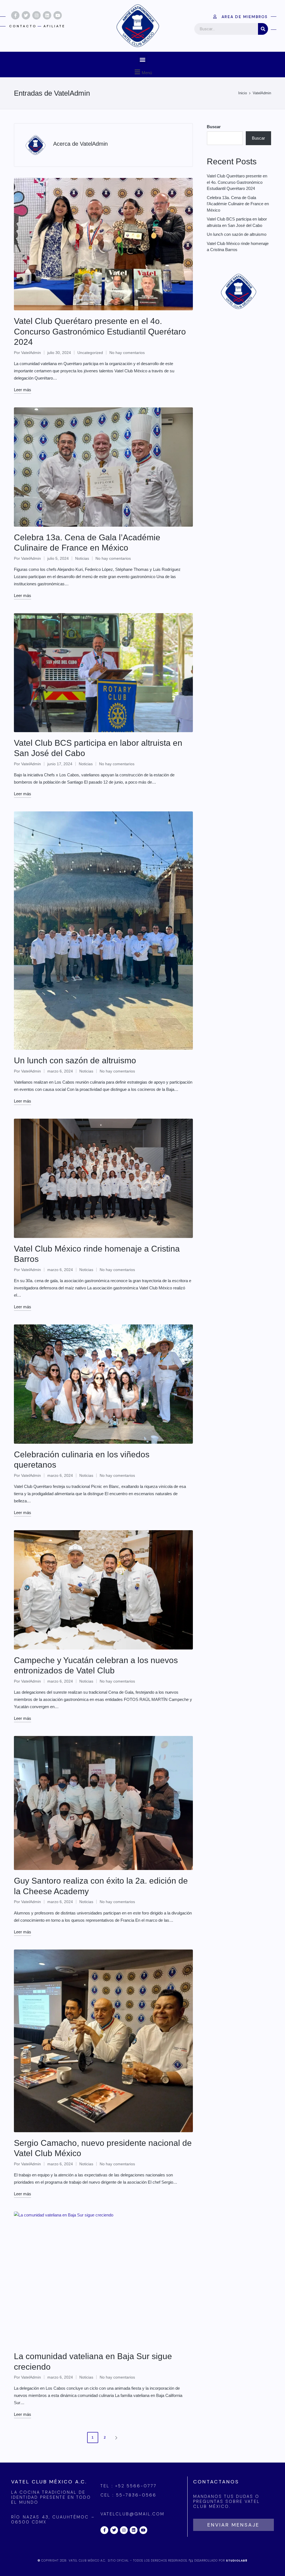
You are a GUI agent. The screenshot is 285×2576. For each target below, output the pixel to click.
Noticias (82, 558)
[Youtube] (58, 15)
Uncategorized (90, 353)
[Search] (263, 29)
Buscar (214, 127)
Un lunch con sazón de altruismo (75, 1060)
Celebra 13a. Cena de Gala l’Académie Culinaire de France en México (238, 204)
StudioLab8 (237, 2561)
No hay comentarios (127, 353)
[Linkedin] (47, 15)
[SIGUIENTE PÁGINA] (116, 2438)
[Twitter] (26, 15)
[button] (143, 59)
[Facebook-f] (15, 15)
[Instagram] (36, 15)
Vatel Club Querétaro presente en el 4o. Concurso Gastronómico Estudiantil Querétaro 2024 (100, 331)
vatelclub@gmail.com (132, 2514)
